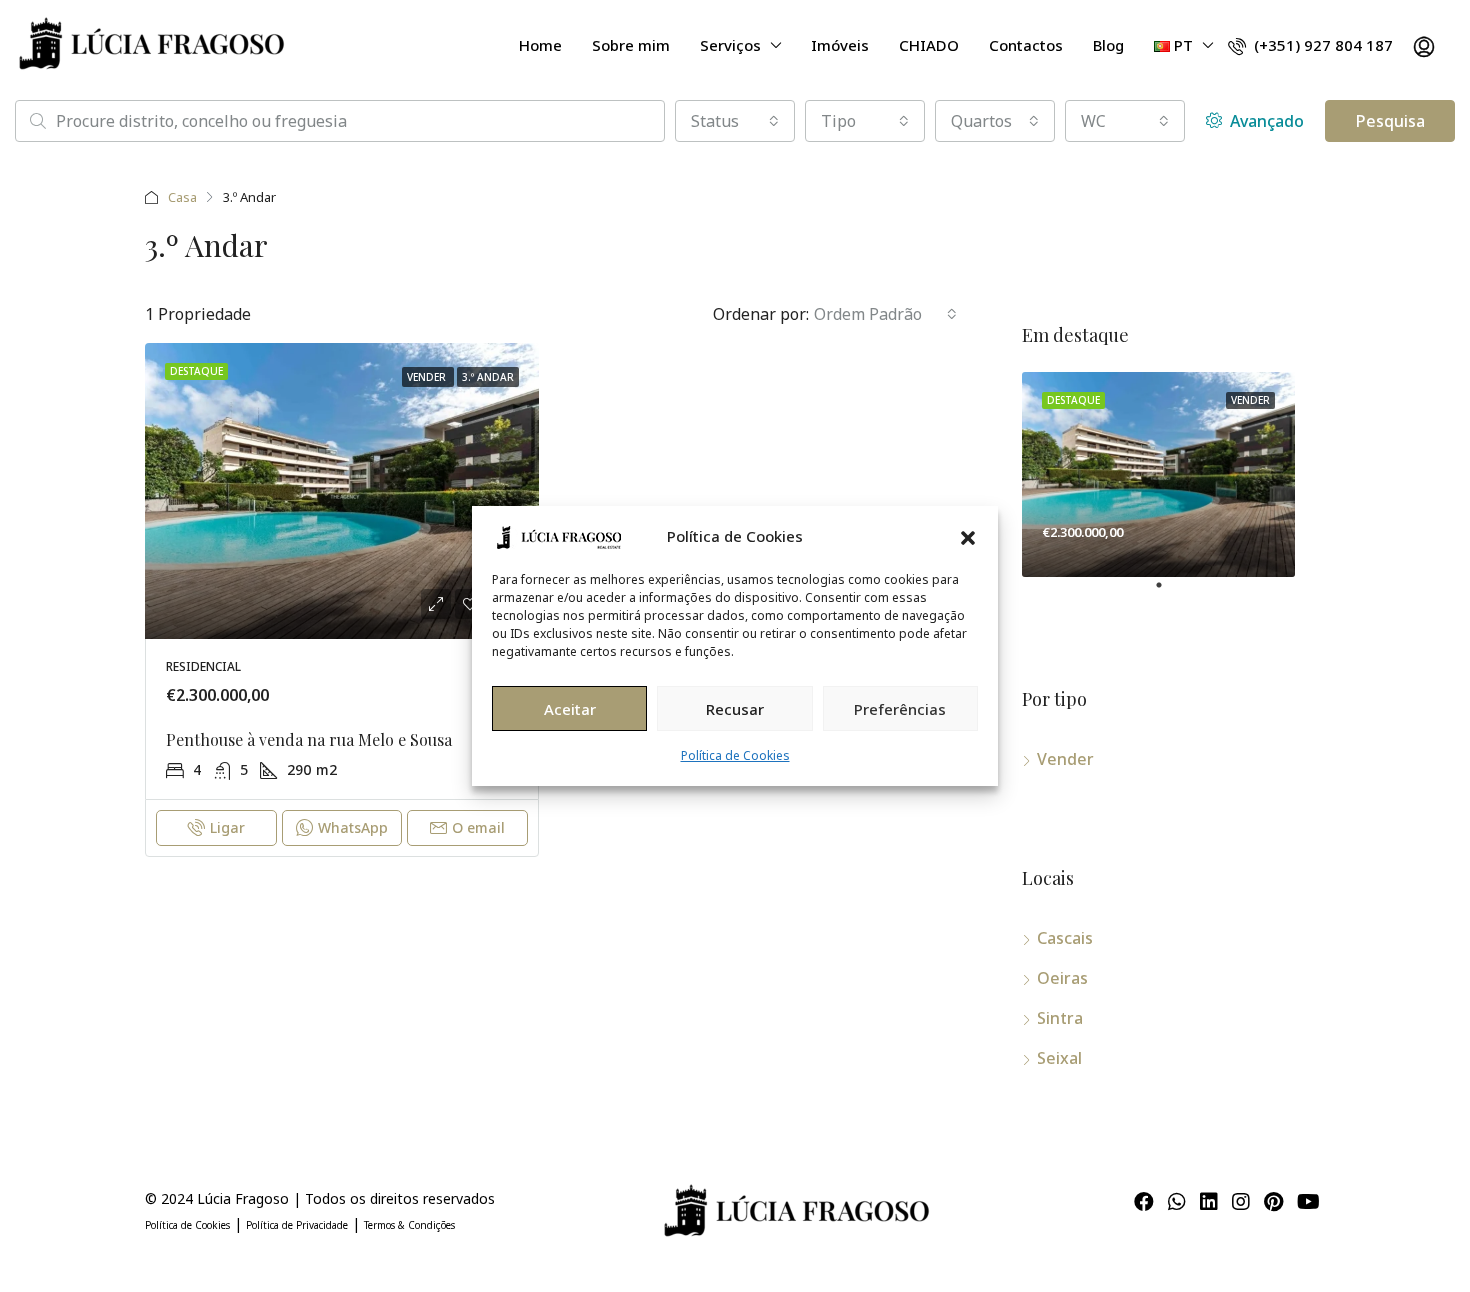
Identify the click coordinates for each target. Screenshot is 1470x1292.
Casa (182, 197)
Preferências (900, 709)
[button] (968, 536)
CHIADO (929, 45)
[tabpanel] (1158, 474)
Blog (1108, 45)
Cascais (1065, 938)
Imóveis (840, 45)
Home (540, 45)
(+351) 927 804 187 (1321, 45)
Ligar (227, 827)
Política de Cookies (735, 755)
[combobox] (735, 121)
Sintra (1060, 1018)
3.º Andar (488, 377)
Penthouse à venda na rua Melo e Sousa (309, 739)
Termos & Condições (409, 1225)
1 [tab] (1169, 593)
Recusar (735, 709)
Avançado (1265, 121)
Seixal (1059, 1058)
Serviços (730, 45)
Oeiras (1062, 978)
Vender (428, 377)
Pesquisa (1390, 121)
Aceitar (570, 709)
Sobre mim (631, 45)
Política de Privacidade (297, 1225)
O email (478, 827)
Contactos (1026, 45)
